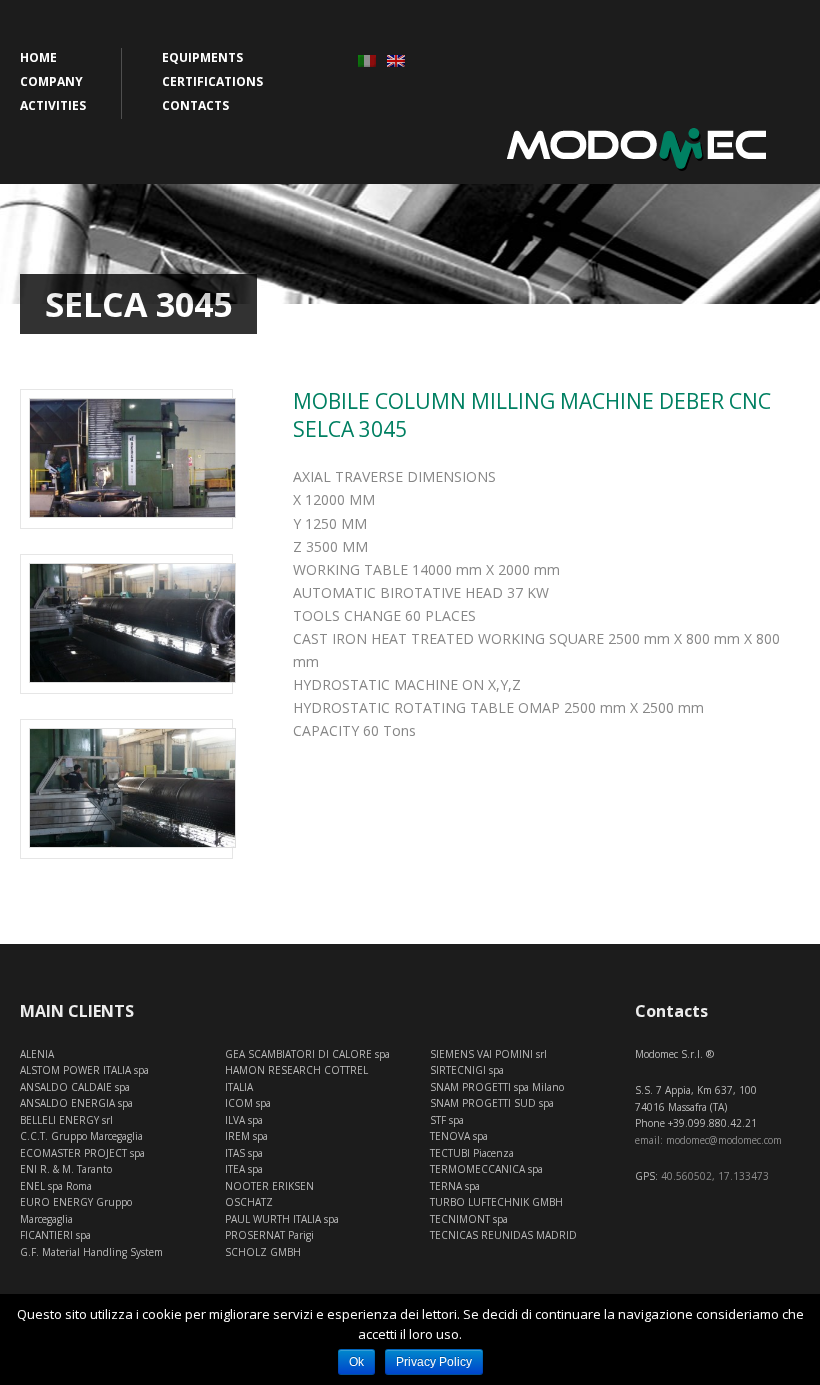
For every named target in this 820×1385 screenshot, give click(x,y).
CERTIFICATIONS (212, 81)
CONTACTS (195, 105)
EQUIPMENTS (202, 57)
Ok (356, 1362)
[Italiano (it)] (367, 59)
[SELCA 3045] (126, 623)
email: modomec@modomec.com (708, 1140)
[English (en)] (396, 59)
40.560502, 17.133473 (715, 1176)
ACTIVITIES (53, 105)
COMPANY (51, 81)
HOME (38, 57)
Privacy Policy (434, 1362)
